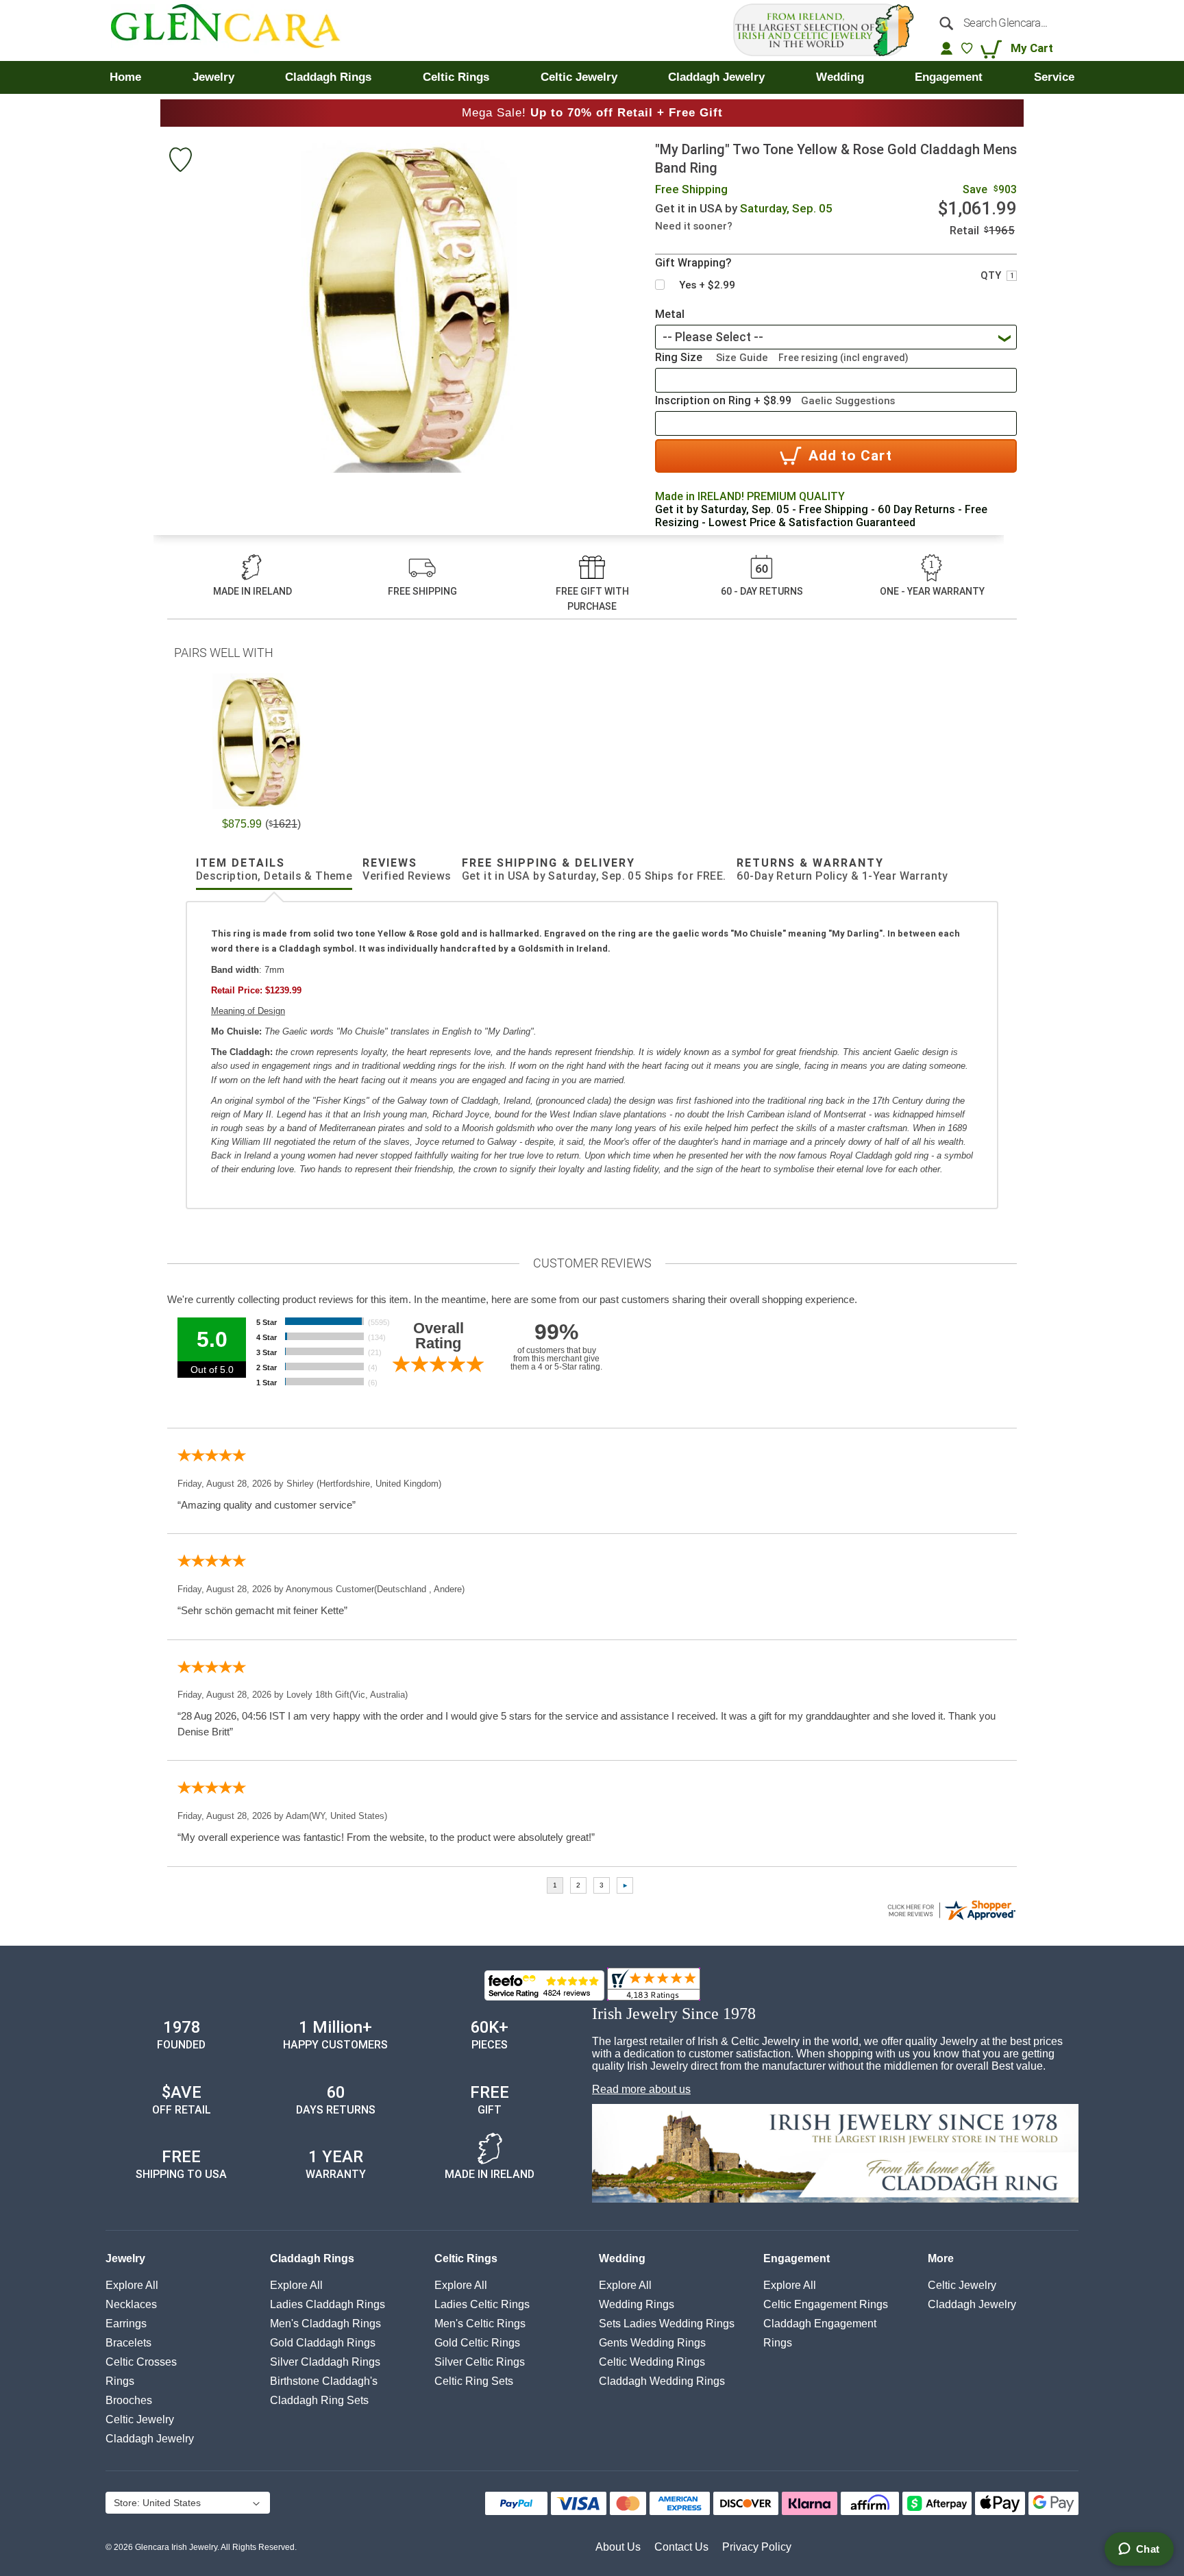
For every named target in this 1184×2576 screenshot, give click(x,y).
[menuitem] (125, 77)
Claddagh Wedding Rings (662, 2381)
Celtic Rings (466, 2258)
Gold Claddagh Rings (323, 2343)
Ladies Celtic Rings (482, 2304)
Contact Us (681, 2547)
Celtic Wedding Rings (652, 2362)
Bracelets (128, 2343)
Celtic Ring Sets (474, 2381)
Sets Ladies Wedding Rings (667, 2324)
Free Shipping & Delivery (594, 869)
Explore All (132, 2285)
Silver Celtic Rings (480, 2362)
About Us (618, 2547)
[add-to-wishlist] (180, 161)
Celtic (140, 2419)
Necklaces (131, 2304)
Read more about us (641, 2089)
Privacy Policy (757, 2547)
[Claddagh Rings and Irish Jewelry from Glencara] (235, 30)
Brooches (129, 2400)
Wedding (622, 2258)
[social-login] (947, 48)
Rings (120, 2381)
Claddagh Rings (312, 2258)
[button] (187, 2504)
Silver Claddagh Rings (325, 2362)
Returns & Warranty (842, 869)
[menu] (592, 77)
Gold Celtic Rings (477, 2343)
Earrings (126, 2324)
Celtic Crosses (141, 2362)
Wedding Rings (637, 2304)
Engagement (797, 2258)
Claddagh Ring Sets (319, 2400)
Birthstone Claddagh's (324, 2381)
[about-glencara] (835, 2155)
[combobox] (1002, 23)
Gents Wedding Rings (652, 2343)
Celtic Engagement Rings (826, 2304)
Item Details (274, 869)
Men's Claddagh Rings (325, 2324)
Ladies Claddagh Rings (328, 2304)
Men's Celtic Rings (480, 2324)
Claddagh (150, 2439)
